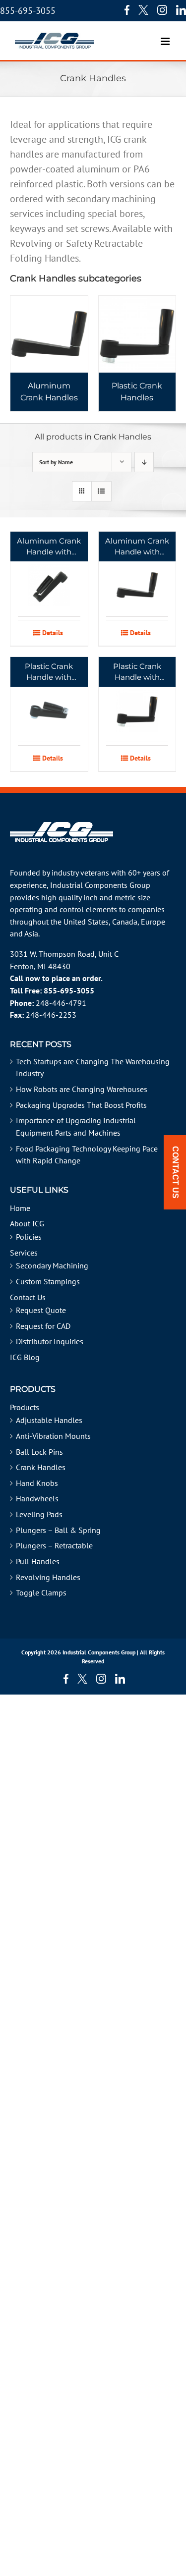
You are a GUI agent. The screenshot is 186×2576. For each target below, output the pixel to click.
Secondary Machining (52, 1265)
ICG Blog (25, 1357)
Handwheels (37, 1498)
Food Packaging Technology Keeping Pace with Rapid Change (87, 1155)
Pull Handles (38, 1561)
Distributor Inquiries (50, 1341)
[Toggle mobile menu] (166, 36)
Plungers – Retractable (54, 1545)
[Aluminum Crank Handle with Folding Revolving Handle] (49, 574)
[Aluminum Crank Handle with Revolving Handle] (137, 574)
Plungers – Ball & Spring (58, 1530)
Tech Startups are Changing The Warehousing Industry (93, 1068)
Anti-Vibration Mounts (53, 1436)
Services (24, 1253)
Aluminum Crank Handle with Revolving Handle (137, 547)
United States (86, 922)
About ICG (27, 1223)
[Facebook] (124, 10)
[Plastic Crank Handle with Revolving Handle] (137, 699)
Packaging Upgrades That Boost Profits (81, 1105)
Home (20, 1208)
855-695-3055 (28, 11)
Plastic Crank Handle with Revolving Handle (137, 672)
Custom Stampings (48, 1281)
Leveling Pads (39, 1514)
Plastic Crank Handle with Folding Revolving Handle (49, 672)
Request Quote (41, 1310)
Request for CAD (43, 1326)
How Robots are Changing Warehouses (82, 1089)
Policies (29, 1237)
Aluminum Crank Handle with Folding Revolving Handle (49, 547)
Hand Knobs (37, 1483)
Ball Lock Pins (39, 1452)
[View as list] (101, 491)
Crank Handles (41, 1467)
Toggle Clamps (41, 1592)
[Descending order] (144, 462)
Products (25, 1407)
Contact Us (28, 1297)
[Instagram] (162, 10)
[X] (143, 10)
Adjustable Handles (49, 1420)
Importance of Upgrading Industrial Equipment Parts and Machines (76, 1126)
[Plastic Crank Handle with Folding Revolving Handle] (49, 699)
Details (53, 633)
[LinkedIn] (181, 10)
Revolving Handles (48, 1577)
